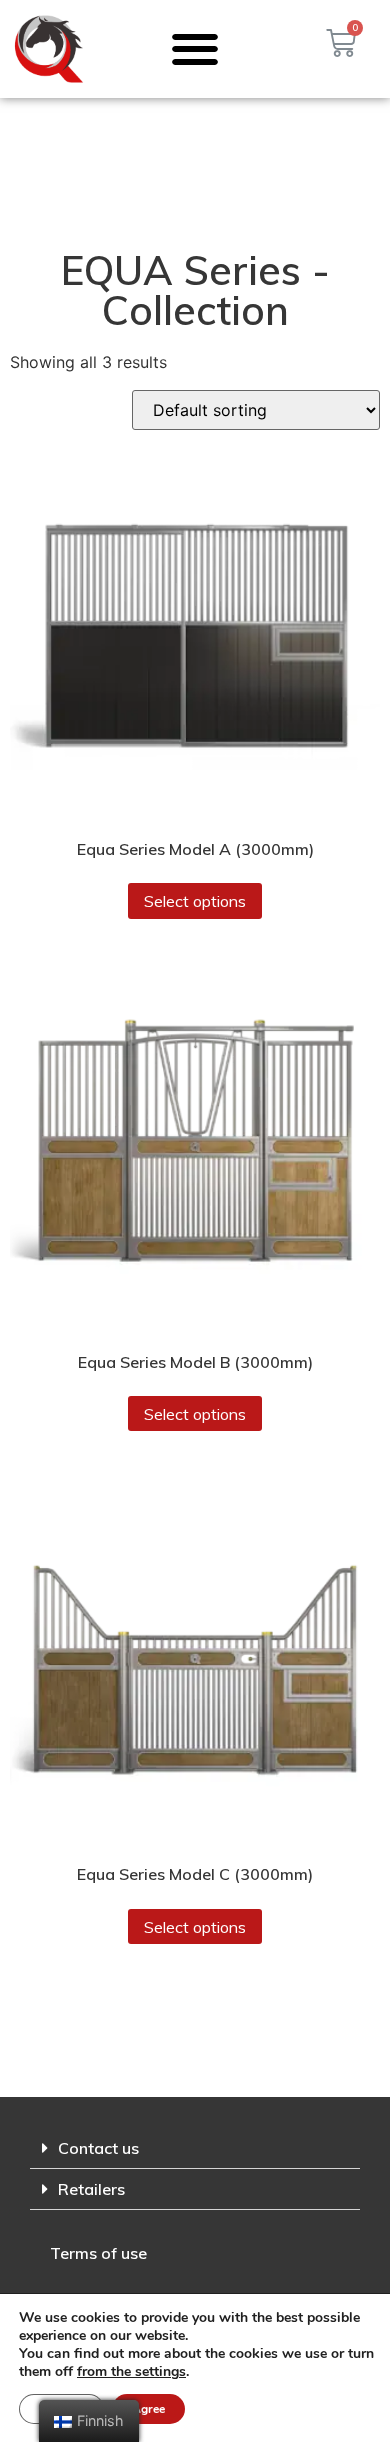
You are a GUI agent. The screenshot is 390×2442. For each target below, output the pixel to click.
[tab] (195, 2148)
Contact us (98, 2148)
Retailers (91, 2189)
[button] (195, 48)
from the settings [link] (131, 2371)
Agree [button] (148, 2409)
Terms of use (98, 2253)
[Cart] (341, 42)
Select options (195, 901)
